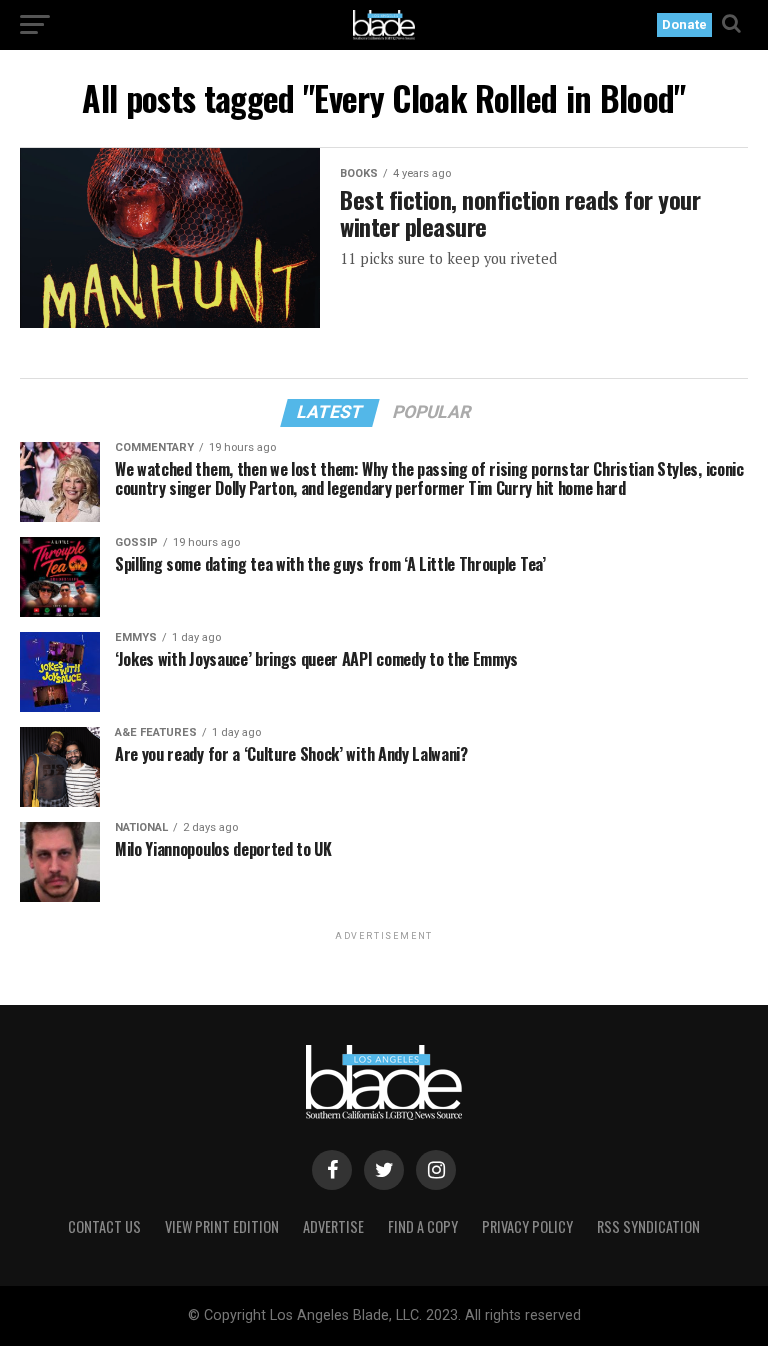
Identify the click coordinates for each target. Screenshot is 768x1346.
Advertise (333, 1226)
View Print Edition (222, 1226)
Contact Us (104, 1226)
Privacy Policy (527, 1226)
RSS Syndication (648, 1226)
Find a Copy (423, 1226)
